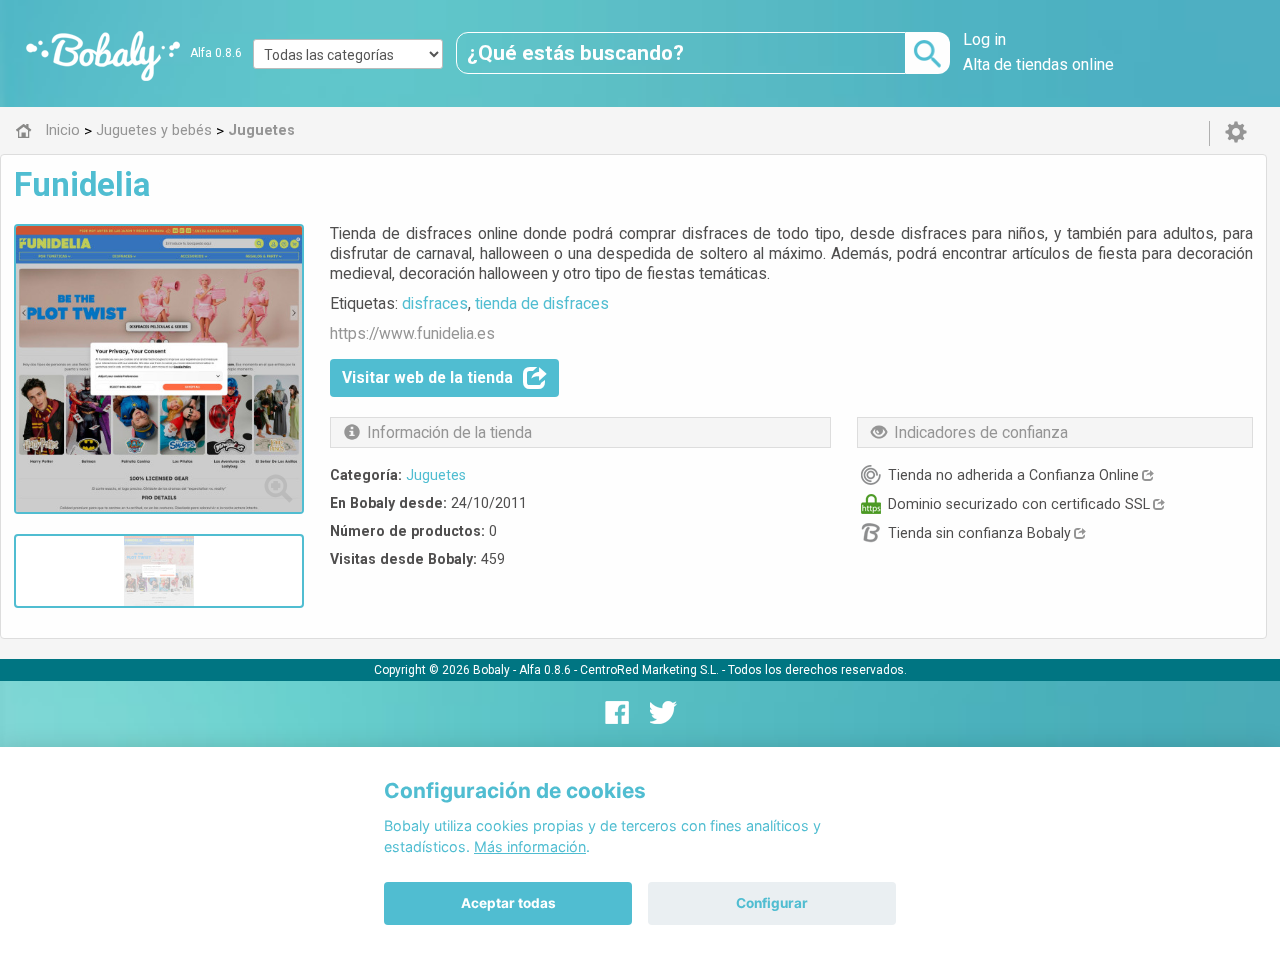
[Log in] (1236, 133)
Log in (984, 39)
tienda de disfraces (542, 303)
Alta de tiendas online (1038, 64)
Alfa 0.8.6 (216, 53)
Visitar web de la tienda (427, 377)
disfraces (435, 303)
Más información (530, 846)
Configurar (772, 903)
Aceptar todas (508, 903)
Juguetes (436, 475)
